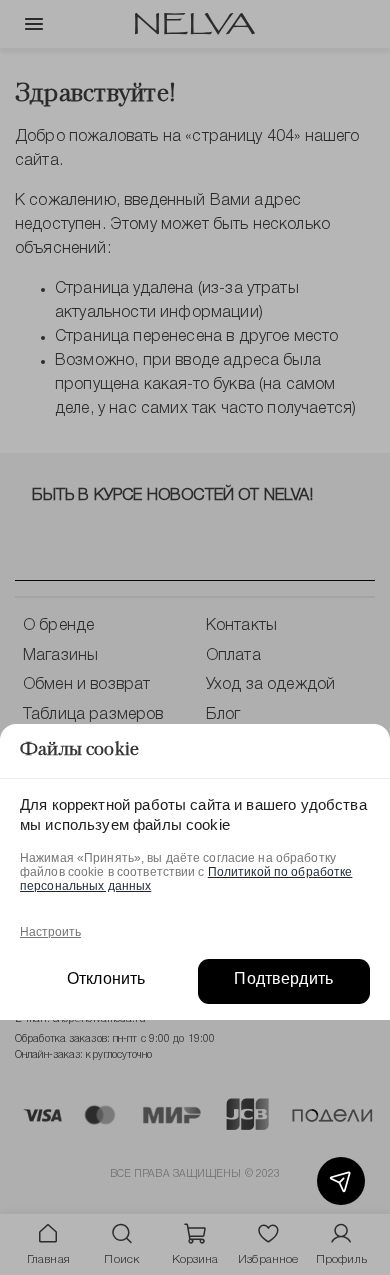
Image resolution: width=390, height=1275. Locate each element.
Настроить (50, 932)
